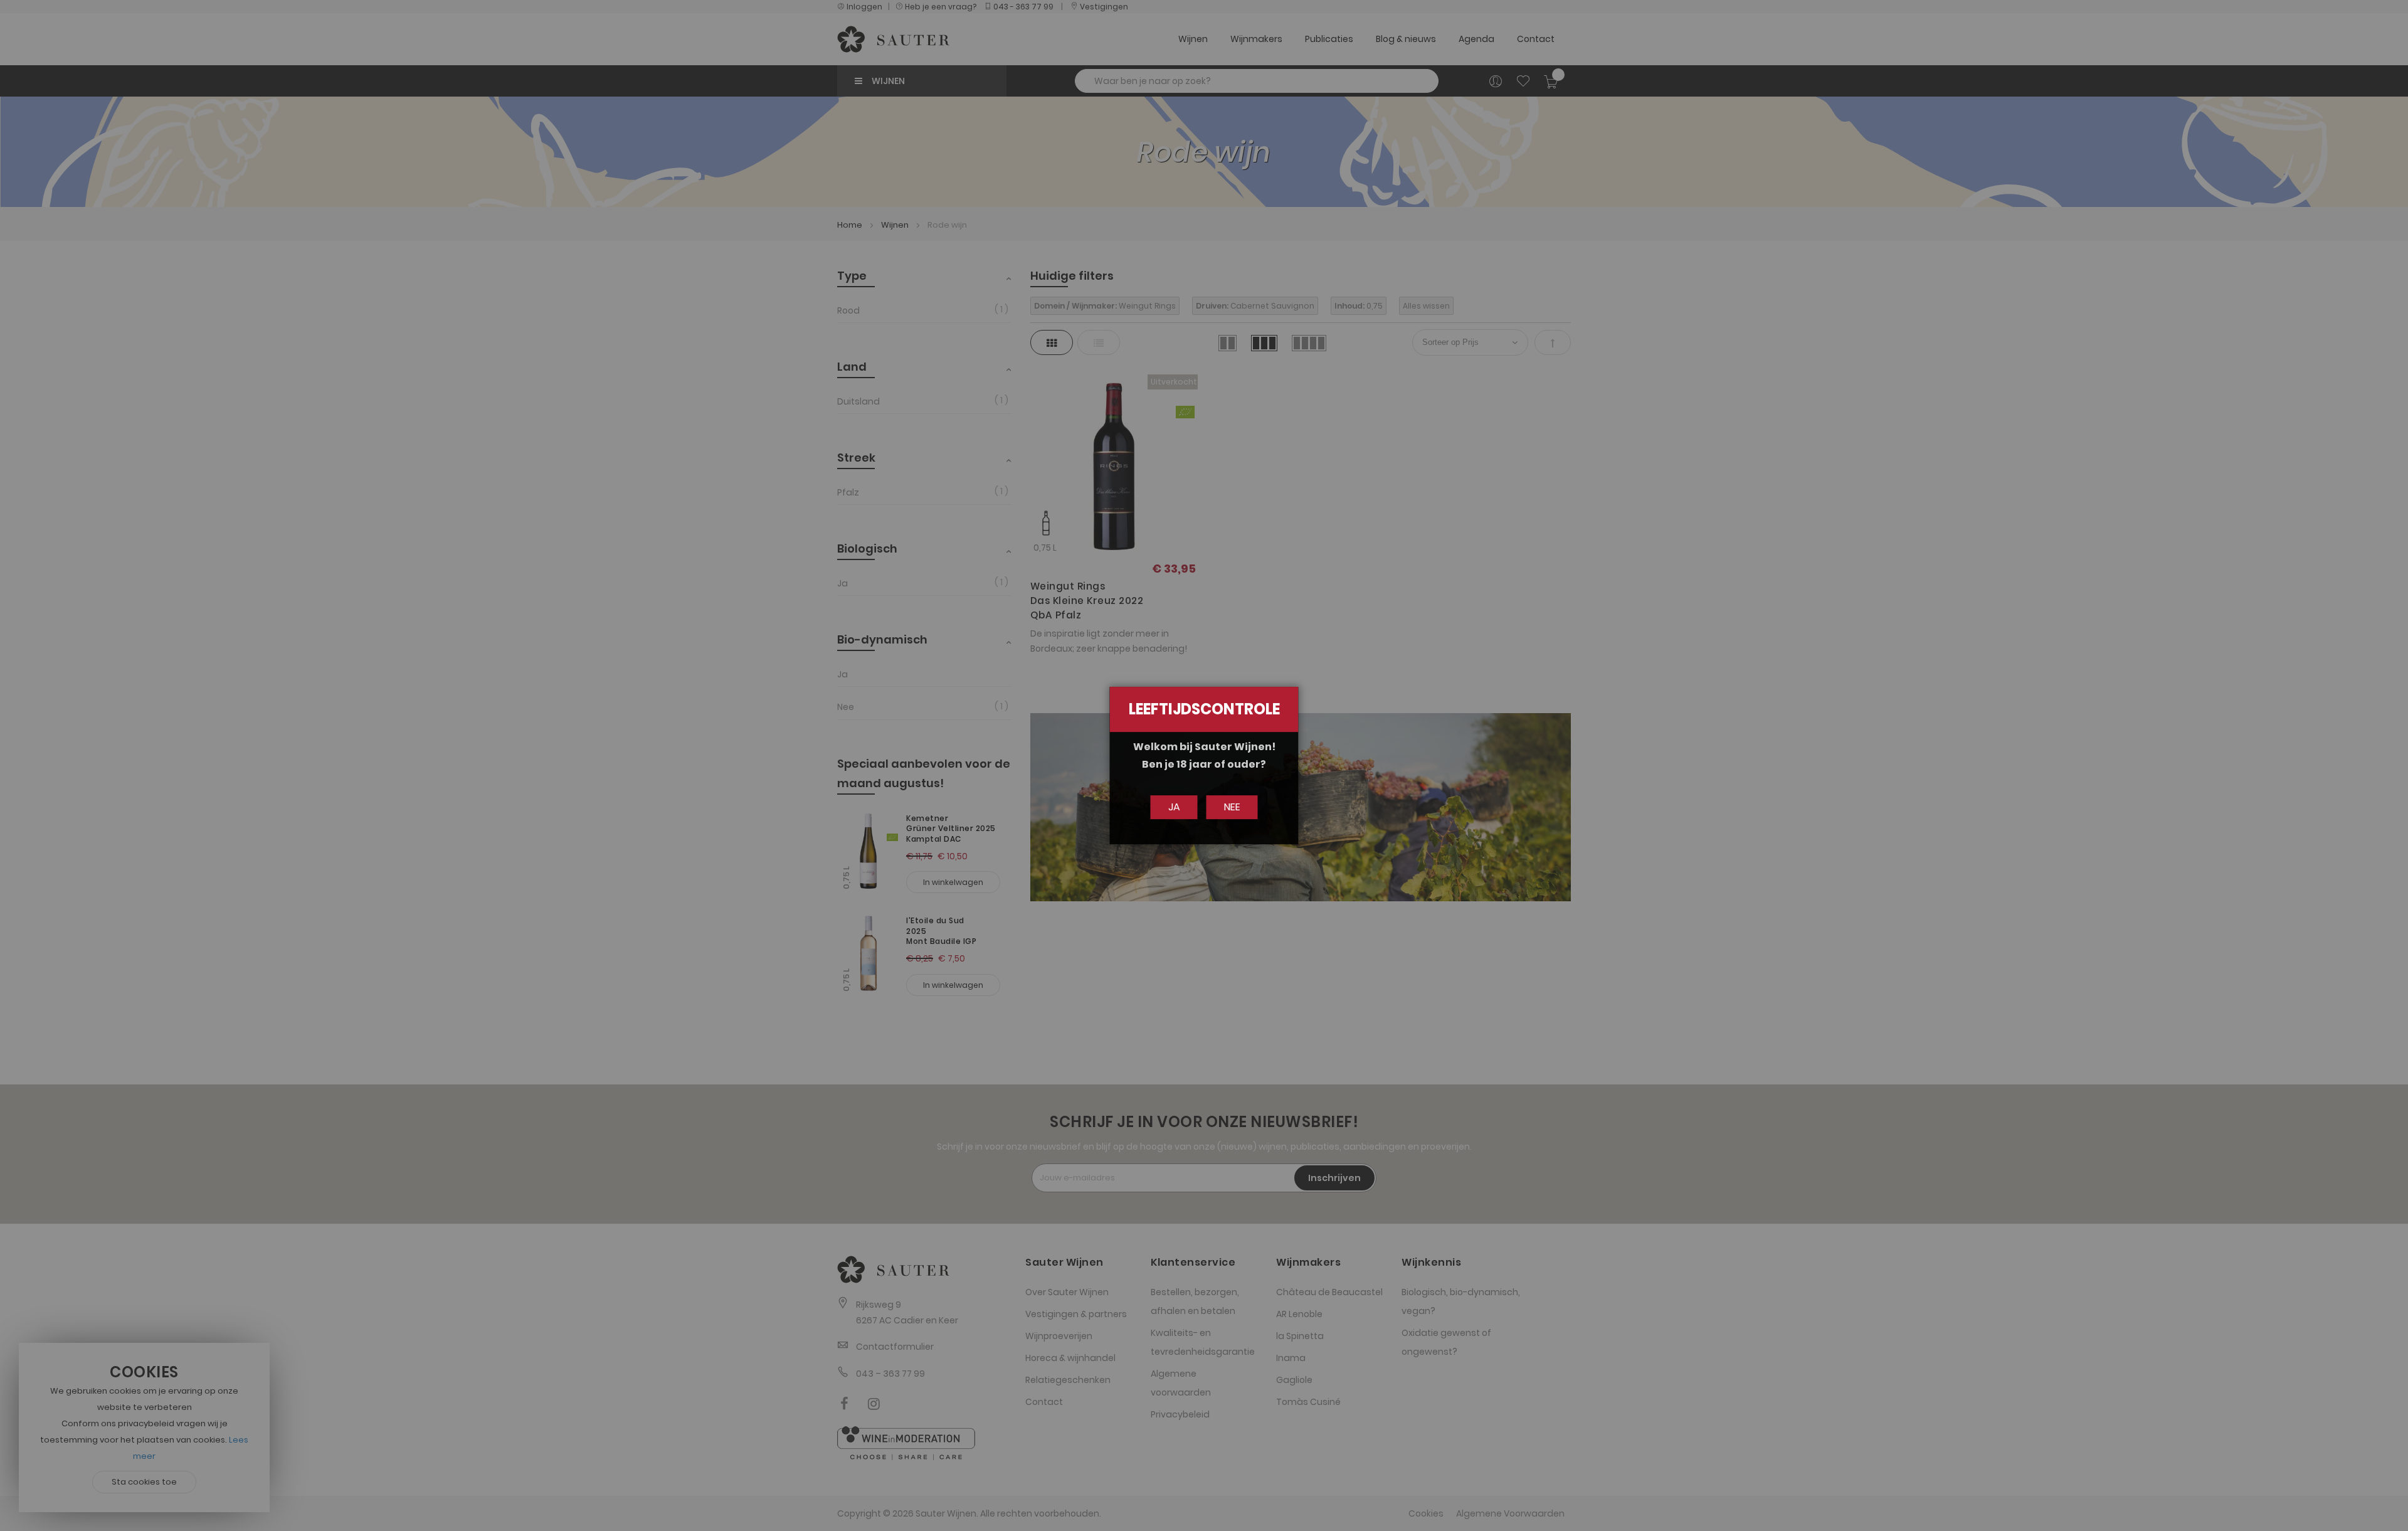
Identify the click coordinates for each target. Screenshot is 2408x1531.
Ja (1174, 807)
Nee (1232, 807)
